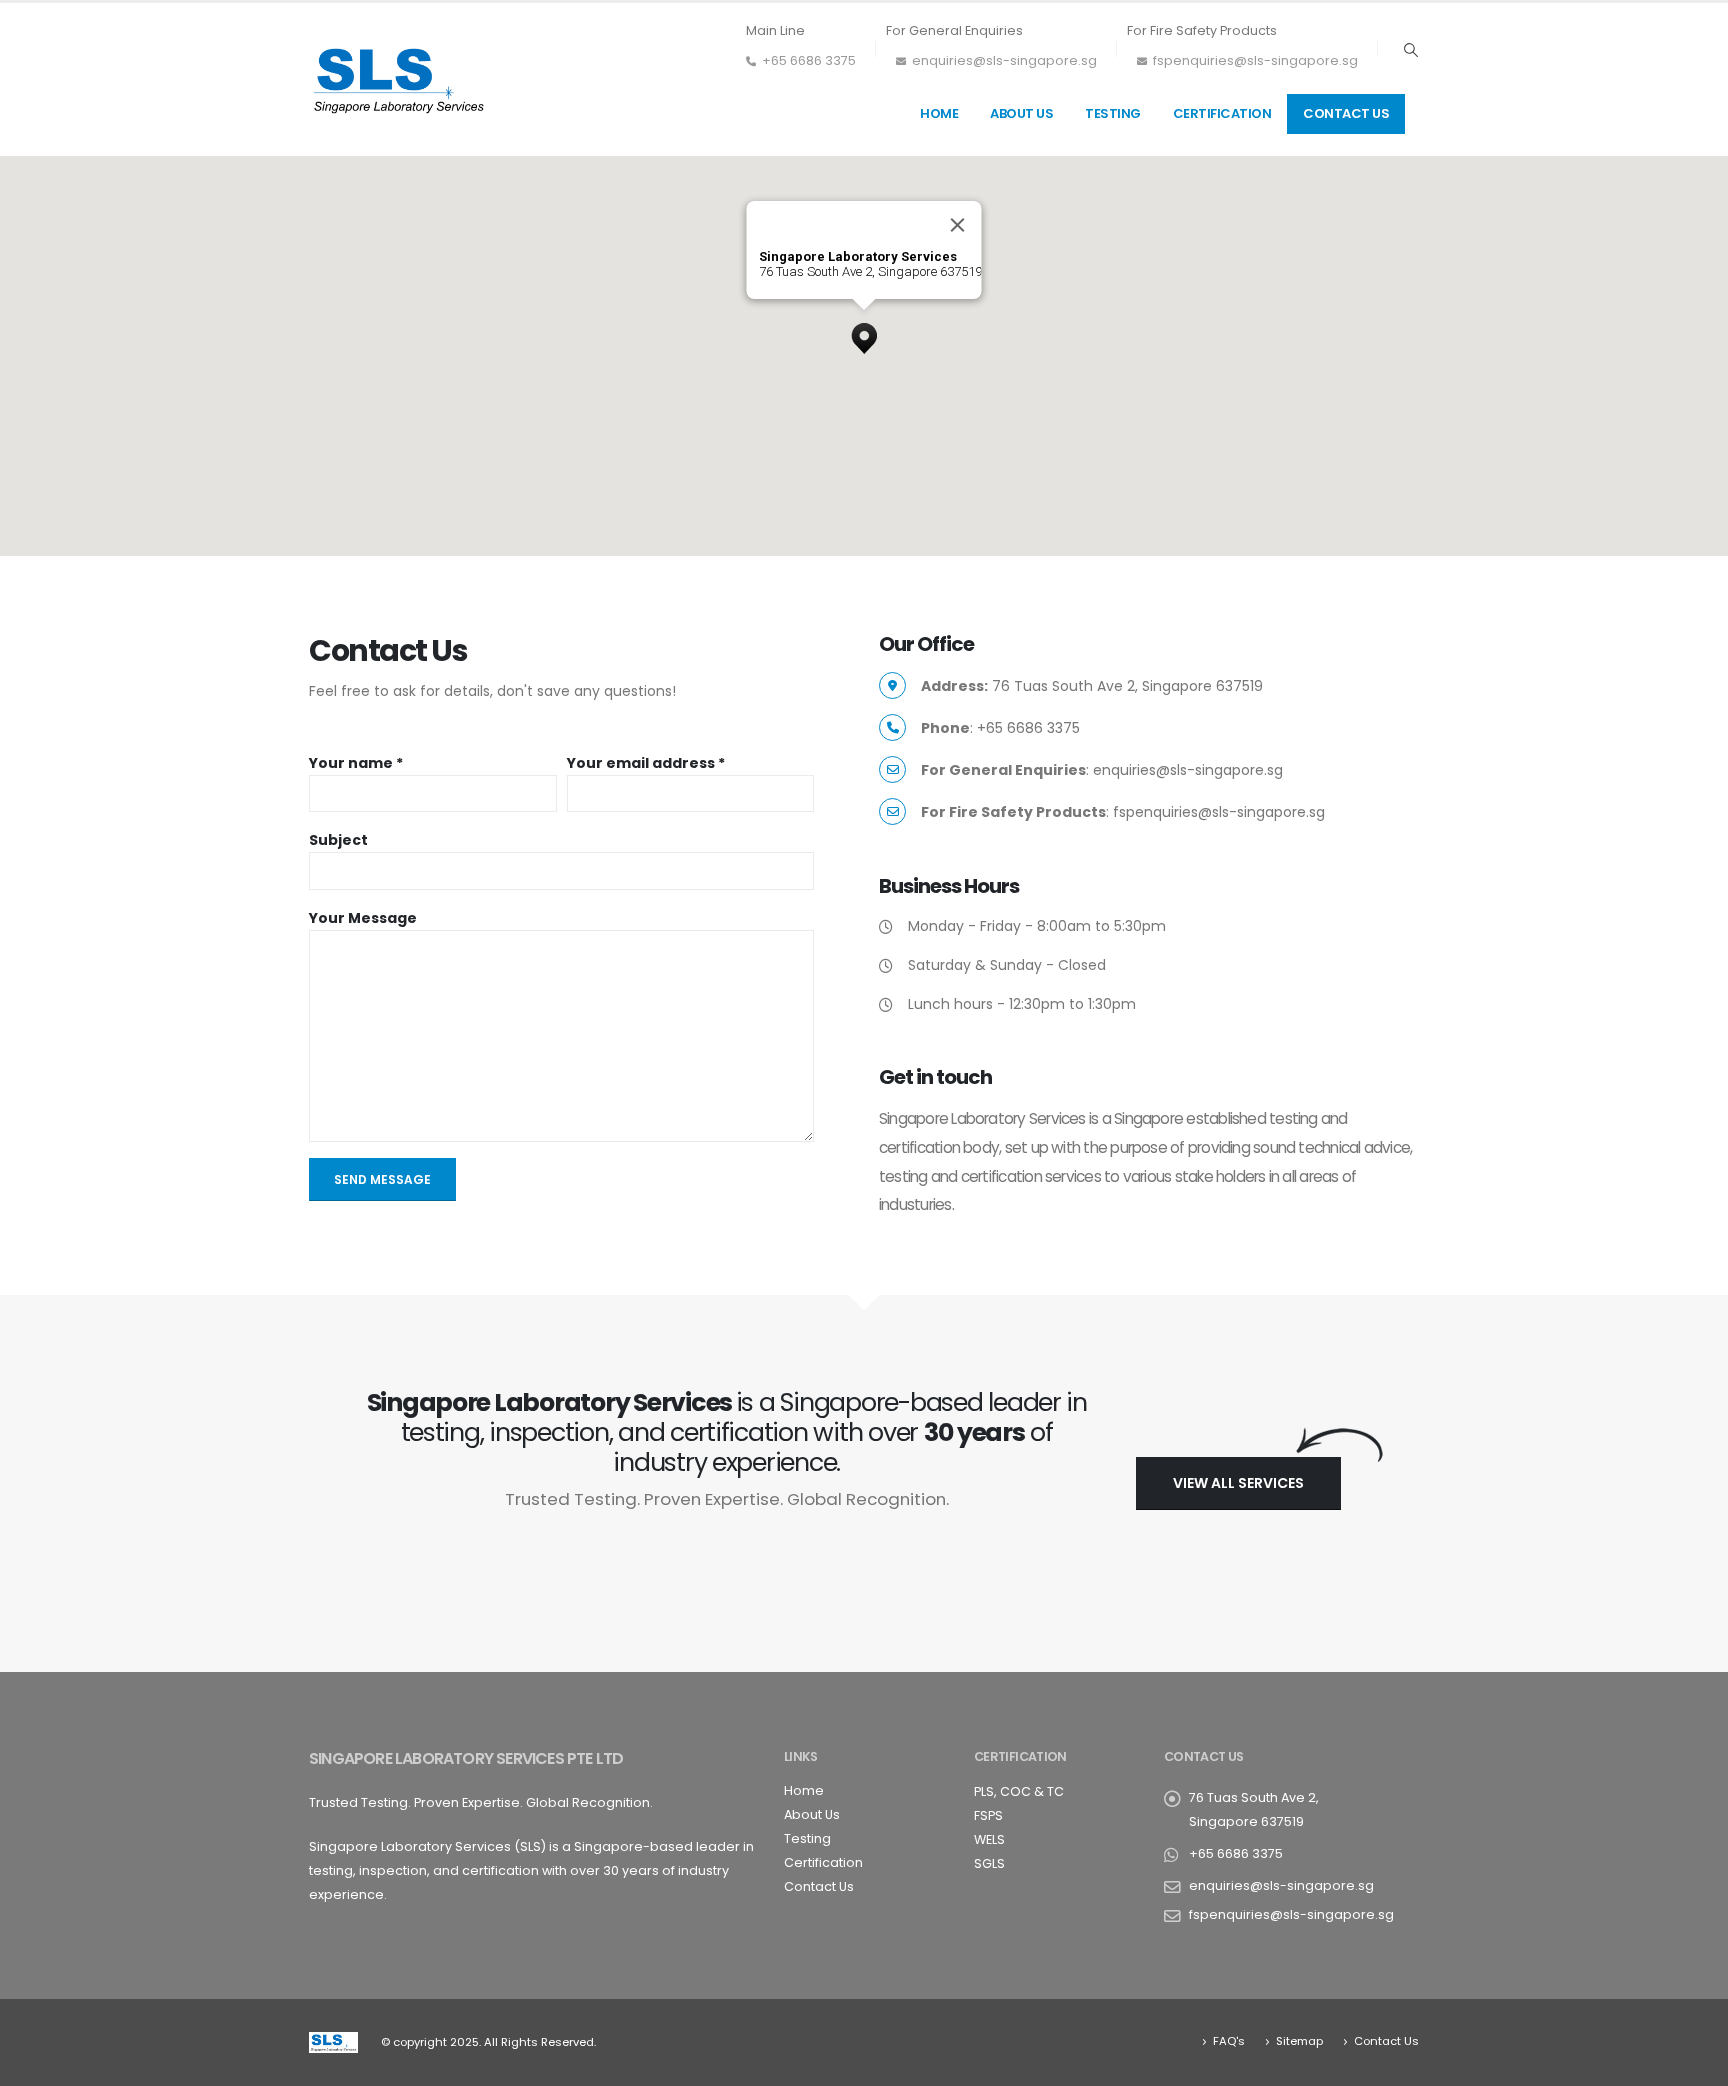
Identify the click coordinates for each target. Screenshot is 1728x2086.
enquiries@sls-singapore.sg (1004, 60)
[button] (1410, 50)
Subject (338, 840)
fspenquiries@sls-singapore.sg (1255, 60)
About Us (1021, 113)
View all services (1238, 1483)
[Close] (958, 225)
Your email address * (646, 763)
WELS (989, 1839)
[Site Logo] (399, 79)
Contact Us (1346, 113)
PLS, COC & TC (1019, 1791)
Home (939, 113)
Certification (1222, 113)
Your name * (356, 763)
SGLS (989, 1863)
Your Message (363, 918)
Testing (1113, 113)
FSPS (988, 1815)
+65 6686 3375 (809, 60)
